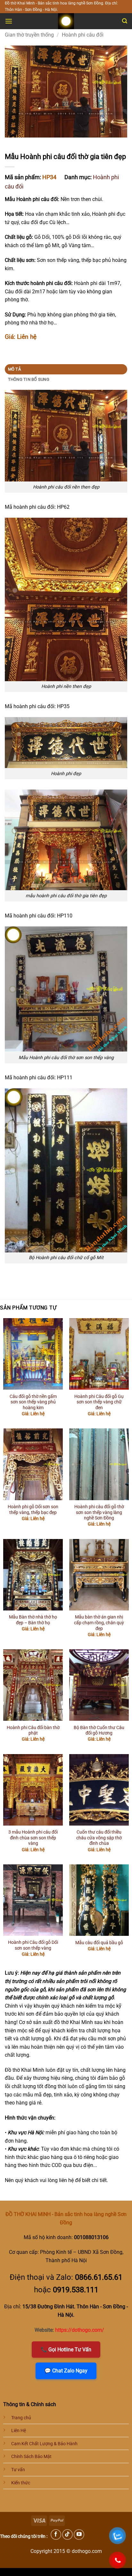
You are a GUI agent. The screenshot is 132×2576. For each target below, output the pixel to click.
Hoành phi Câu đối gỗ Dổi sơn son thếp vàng (33, 1945)
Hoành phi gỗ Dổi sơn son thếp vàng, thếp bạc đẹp (33, 1510)
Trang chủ (21, 2418)
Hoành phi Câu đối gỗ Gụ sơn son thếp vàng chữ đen (99, 1402)
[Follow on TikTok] (67, 2534)
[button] (9, 21)
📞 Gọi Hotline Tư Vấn (66, 2350)
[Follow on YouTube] (79, 2534)
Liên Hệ (19, 2431)
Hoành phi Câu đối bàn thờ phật (33, 1730)
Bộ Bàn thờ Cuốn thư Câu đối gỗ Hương (99, 1730)
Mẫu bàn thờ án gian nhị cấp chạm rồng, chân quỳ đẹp (99, 1623)
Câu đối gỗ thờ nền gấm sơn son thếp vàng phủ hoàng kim (33, 1402)
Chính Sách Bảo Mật (31, 2457)
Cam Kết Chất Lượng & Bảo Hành (44, 2444)
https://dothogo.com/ (80, 2330)
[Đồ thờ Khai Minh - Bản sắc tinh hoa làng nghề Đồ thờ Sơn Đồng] (66, 21)
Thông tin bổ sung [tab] (29, 379)
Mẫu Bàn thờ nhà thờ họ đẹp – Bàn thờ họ (33, 1620)
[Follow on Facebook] (56, 2534)
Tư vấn (18, 2470)
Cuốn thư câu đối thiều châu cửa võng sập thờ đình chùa (99, 1838)
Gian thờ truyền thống (29, 35)
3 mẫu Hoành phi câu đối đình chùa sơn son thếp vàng (33, 1838)
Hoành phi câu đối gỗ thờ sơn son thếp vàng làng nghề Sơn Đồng (99, 1512)
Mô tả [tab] (14, 369)
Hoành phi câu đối (83, 35)
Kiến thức (21, 2483)
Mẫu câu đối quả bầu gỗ (99, 1943)
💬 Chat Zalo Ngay (66, 2371)
